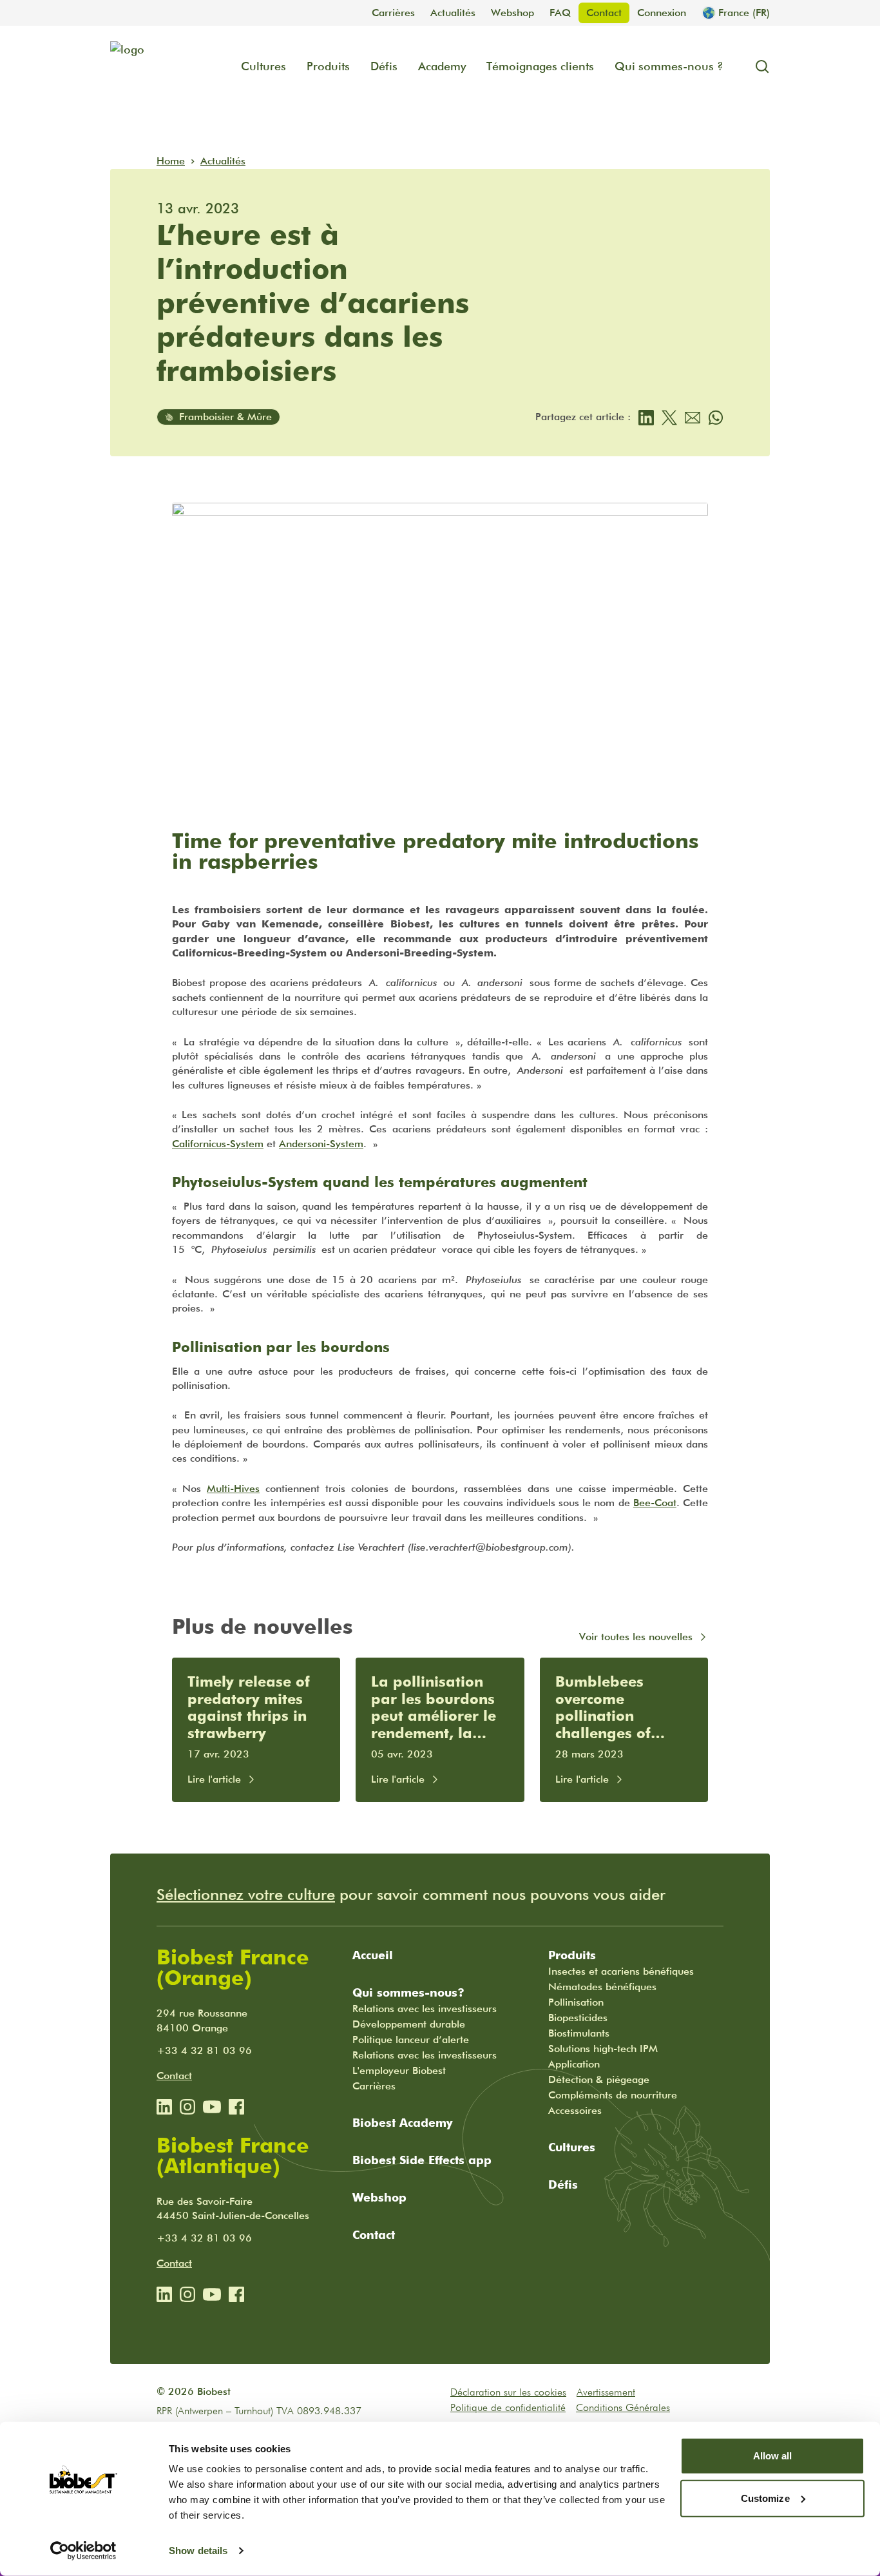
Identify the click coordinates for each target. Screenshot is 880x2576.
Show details (198, 2551)
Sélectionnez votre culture (246, 1894)
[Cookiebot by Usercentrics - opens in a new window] (83, 2551)
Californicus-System (218, 1144)
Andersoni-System (321, 1144)
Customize (765, 2498)
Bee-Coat (655, 1503)
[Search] (757, 66)
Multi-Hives (233, 1488)
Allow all (773, 2456)
